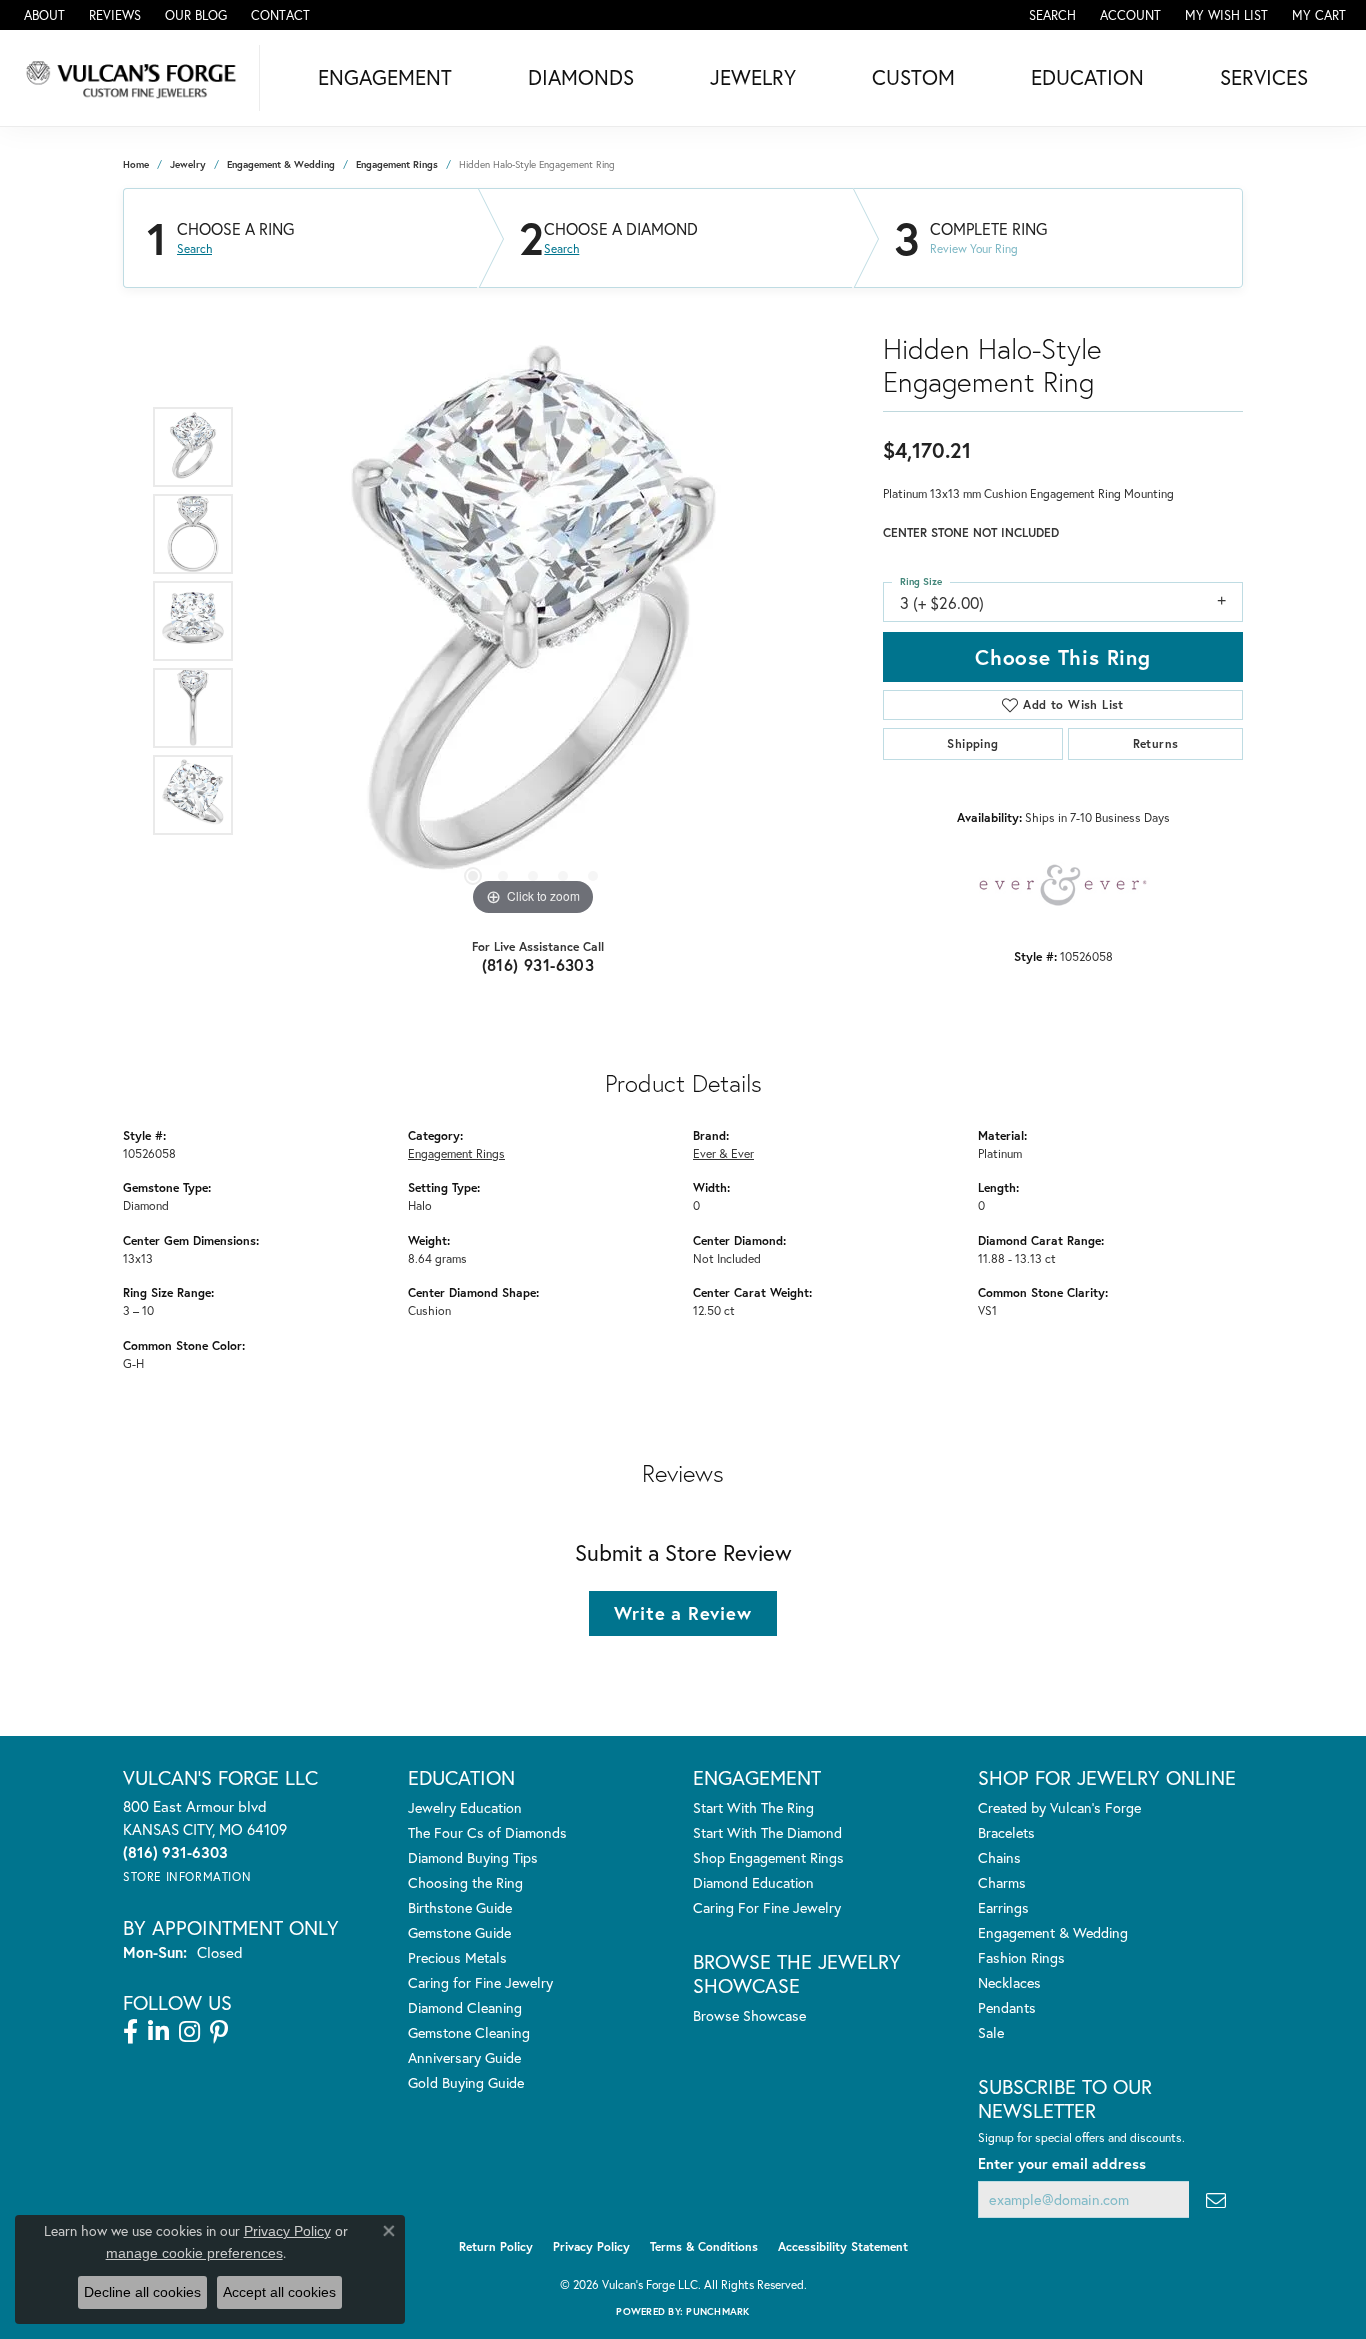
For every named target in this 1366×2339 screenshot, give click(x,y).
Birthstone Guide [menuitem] (460, 1907)
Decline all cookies (142, 2292)
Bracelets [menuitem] (1006, 1832)
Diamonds (581, 77)
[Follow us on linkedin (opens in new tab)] (158, 2032)
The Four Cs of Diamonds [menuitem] (487, 1832)
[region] (533, 621)
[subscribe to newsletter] (1216, 2199)
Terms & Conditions (704, 2246)
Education (1087, 77)
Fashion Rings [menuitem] (1021, 1957)
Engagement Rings (397, 164)
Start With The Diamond (767, 1832)
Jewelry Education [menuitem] (465, 1807)
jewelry (188, 164)
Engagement (385, 77)
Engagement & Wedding (281, 164)
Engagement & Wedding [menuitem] (1053, 1932)
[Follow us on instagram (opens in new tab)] (189, 2032)
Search (194, 249)
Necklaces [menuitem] (1009, 1982)
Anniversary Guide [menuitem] (464, 2057)
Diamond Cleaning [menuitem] (465, 2007)
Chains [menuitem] (999, 1857)
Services (1264, 77)
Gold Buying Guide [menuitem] (466, 2082)
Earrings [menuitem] (1003, 1907)
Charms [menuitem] (1002, 1882)
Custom (913, 77)
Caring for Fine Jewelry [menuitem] (480, 1982)
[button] (1050, 15)
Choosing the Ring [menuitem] (465, 1882)
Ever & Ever (723, 1153)
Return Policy (496, 2246)
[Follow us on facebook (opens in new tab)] (130, 2032)
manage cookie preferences (194, 2253)
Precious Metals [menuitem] (457, 1957)
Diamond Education (753, 1882)
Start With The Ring (753, 1807)
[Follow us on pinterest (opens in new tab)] (219, 2032)
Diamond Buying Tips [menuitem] (473, 1857)
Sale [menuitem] (991, 2032)
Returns (1156, 743)
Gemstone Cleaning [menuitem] (469, 2032)
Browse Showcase (749, 2015)
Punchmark (717, 2311)
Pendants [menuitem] (1007, 2007)
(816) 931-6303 (538, 964)
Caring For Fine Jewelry (767, 1907)
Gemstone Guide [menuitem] (459, 1932)
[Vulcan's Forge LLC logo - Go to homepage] (135, 78)
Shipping (972, 743)
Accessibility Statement (843, 2246)
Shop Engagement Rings (768, 1857)
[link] (42, 15)
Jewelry (753, 77)
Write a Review (682, 1613)
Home (136, 164)
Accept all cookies (279, 2292)
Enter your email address (1062, 2163)
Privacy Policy (591, 2246)
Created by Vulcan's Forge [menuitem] (1059, 1807)
